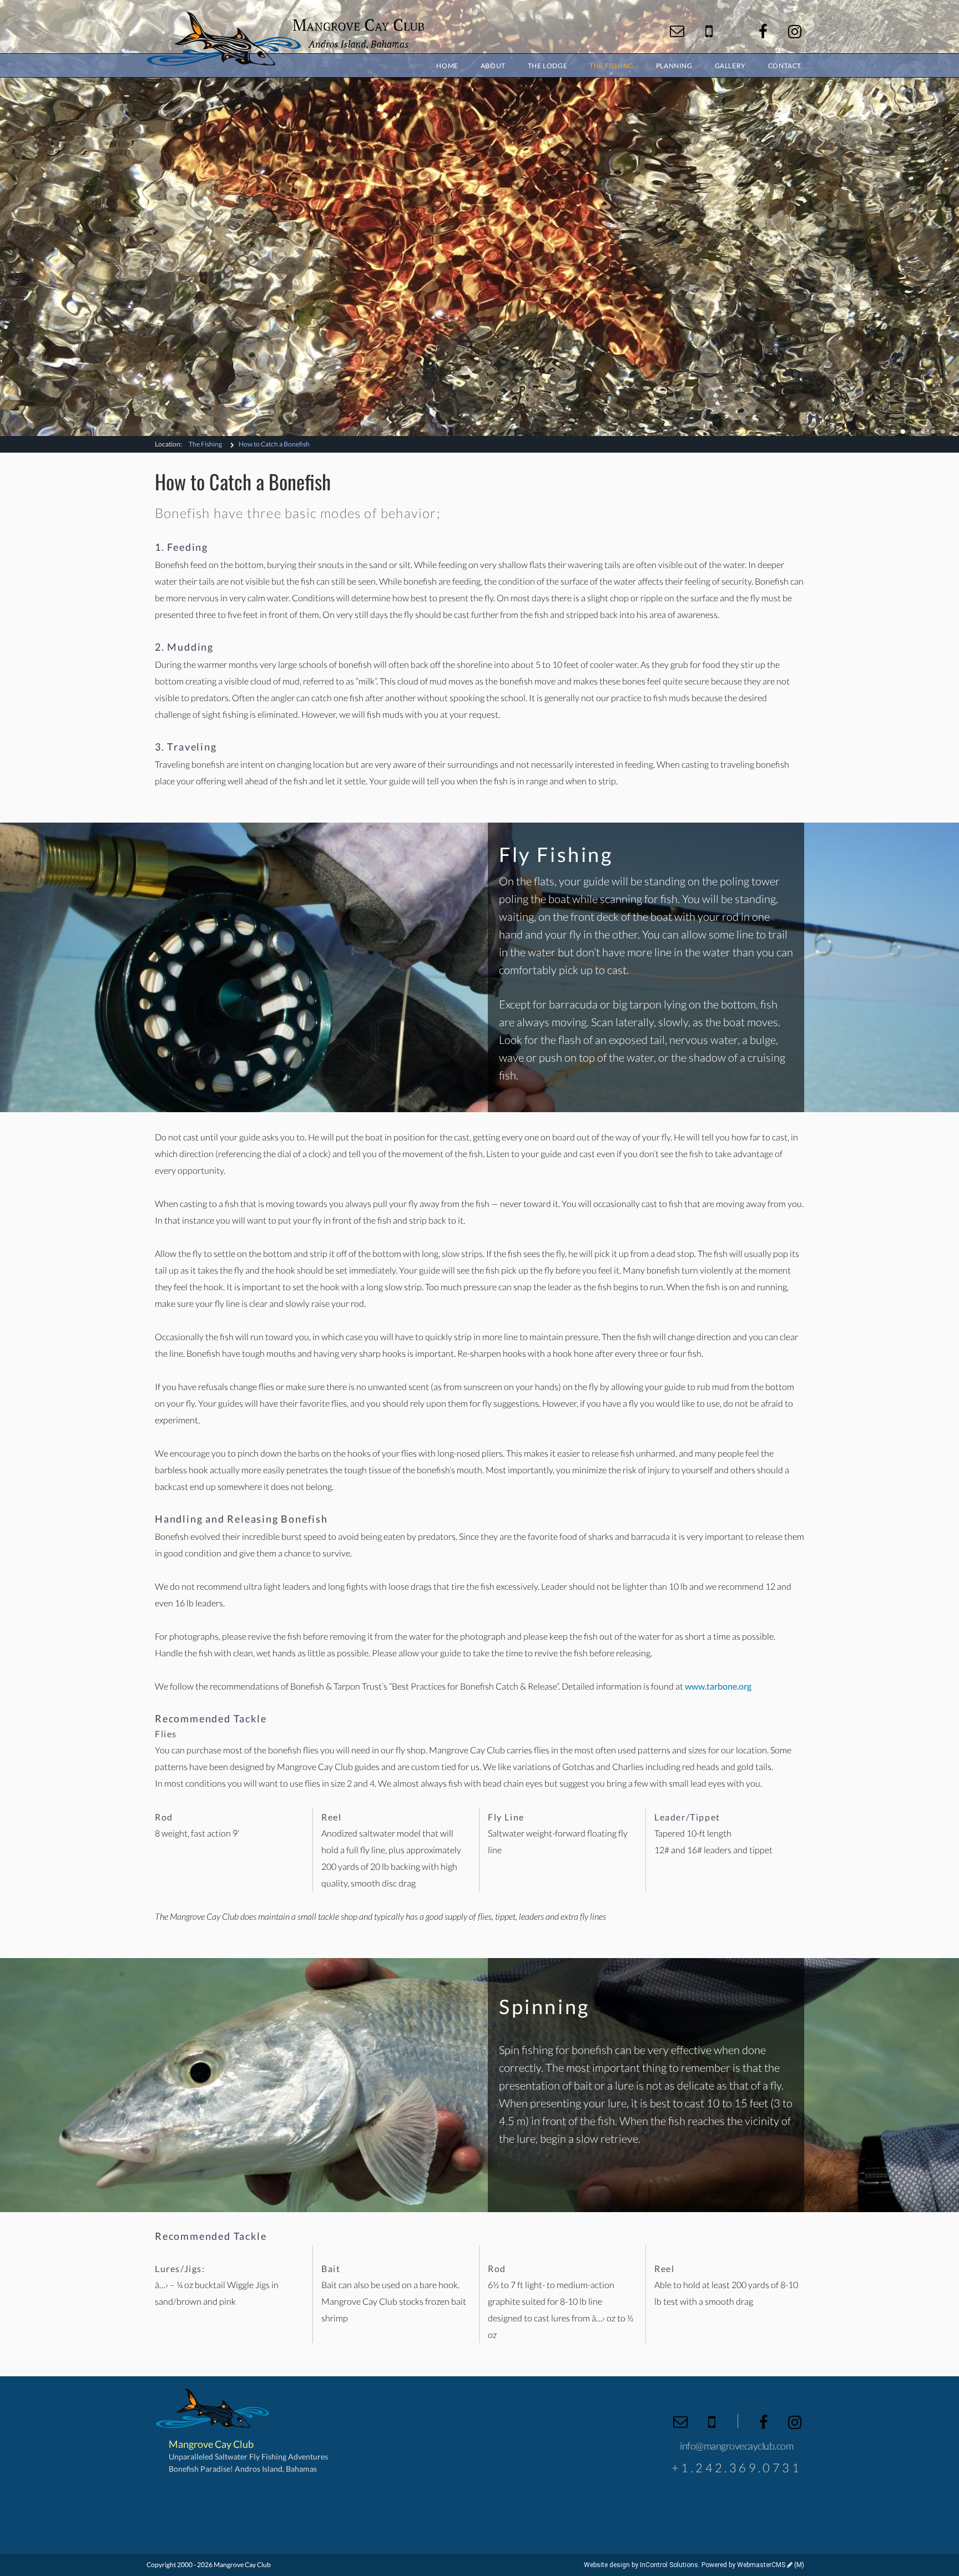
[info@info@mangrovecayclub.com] (677, 31)
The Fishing (205, 444)
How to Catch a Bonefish (274, 444)
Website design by (641, 2565)
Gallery (730, 66)
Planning (674, 66)
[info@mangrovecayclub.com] (680, 2422)
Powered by (743, 2565)
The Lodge (547, 66)
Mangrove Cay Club (285, 39)
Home (447, 66)
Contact (785, 66)
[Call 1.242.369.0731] (709, 31)
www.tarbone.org (718, 1686)
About (493, 66)
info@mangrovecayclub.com (736, 2446)
